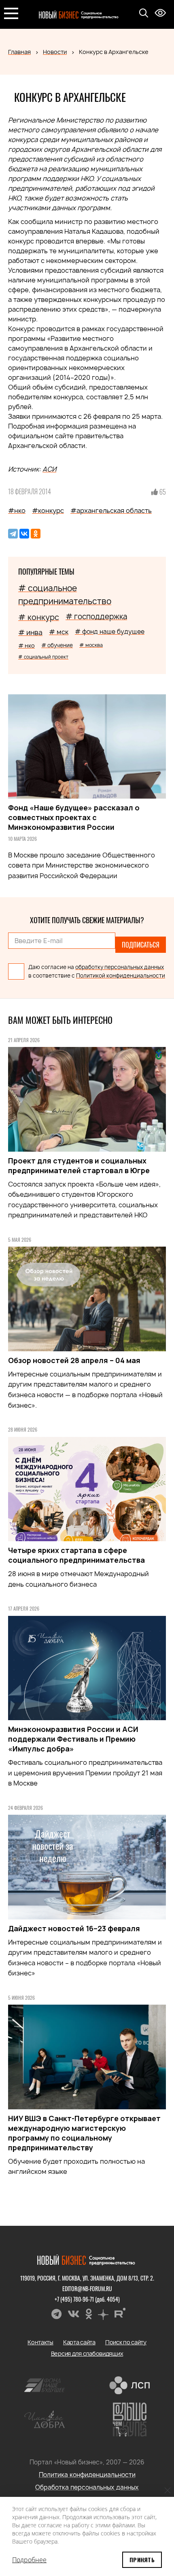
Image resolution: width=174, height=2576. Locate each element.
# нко (27, 645)
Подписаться (141, 945)
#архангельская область (111, 510)
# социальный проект (43, 657)
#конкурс (48, 510)
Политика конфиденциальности (87, 2475)
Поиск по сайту (126, 2342)
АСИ (49, 469)
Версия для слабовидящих (87, 2353)
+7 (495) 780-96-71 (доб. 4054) (87, 2299)
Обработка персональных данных (87, 2487)
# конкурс (39, 617)
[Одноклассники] (36, 534)
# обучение (57, 645)
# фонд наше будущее (110, 632)
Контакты (40, 2342)
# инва (30, 632)
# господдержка (96, 617)
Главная (19, 52)
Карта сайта (79, 2342)
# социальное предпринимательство (65, 595)
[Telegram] (13, 534)
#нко (17, 510)
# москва (91, 645)
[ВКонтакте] (24, 534)
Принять (142, 2560)
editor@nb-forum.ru (87, 2288)
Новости (55, 52)
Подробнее (29, 2560)
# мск (59, 632)
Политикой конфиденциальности (121, 976)
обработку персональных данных (120, 967)
